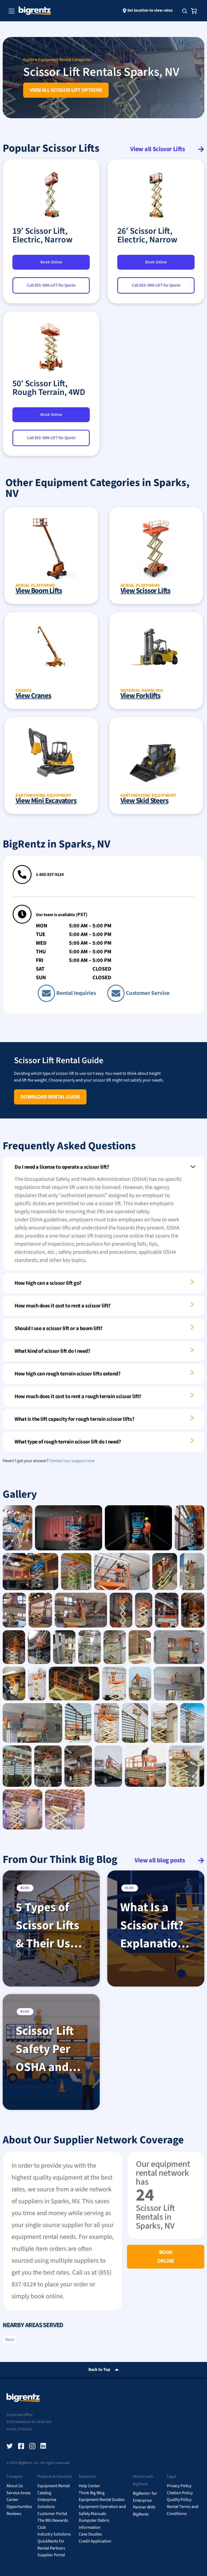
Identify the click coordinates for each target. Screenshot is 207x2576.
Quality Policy (179, 2500)
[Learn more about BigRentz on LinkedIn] (44, 2446)
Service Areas (19, 2493)
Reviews (14, 2514)
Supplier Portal (51, 2555)
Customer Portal (52, 2514)
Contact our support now (72, 1461)
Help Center (89, 2486)
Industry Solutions (54, 2534)
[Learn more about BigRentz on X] (10, 2446)
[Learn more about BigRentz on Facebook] (21, 2446)
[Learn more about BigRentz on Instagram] (32, 2446)
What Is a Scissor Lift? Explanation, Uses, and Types (154, 1926)
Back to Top (99, 2370)
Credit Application (95, 2541)
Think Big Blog (92, 2493)
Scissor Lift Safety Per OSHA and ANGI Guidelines (45, 2049)
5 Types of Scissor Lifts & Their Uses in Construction (50, 1926)
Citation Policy (180, 2493)
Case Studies (90, 2534)
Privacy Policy (179, 2486)
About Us (15, 2486)
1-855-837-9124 (50, 875)
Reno (10, 2340)
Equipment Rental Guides (102, 2500)
